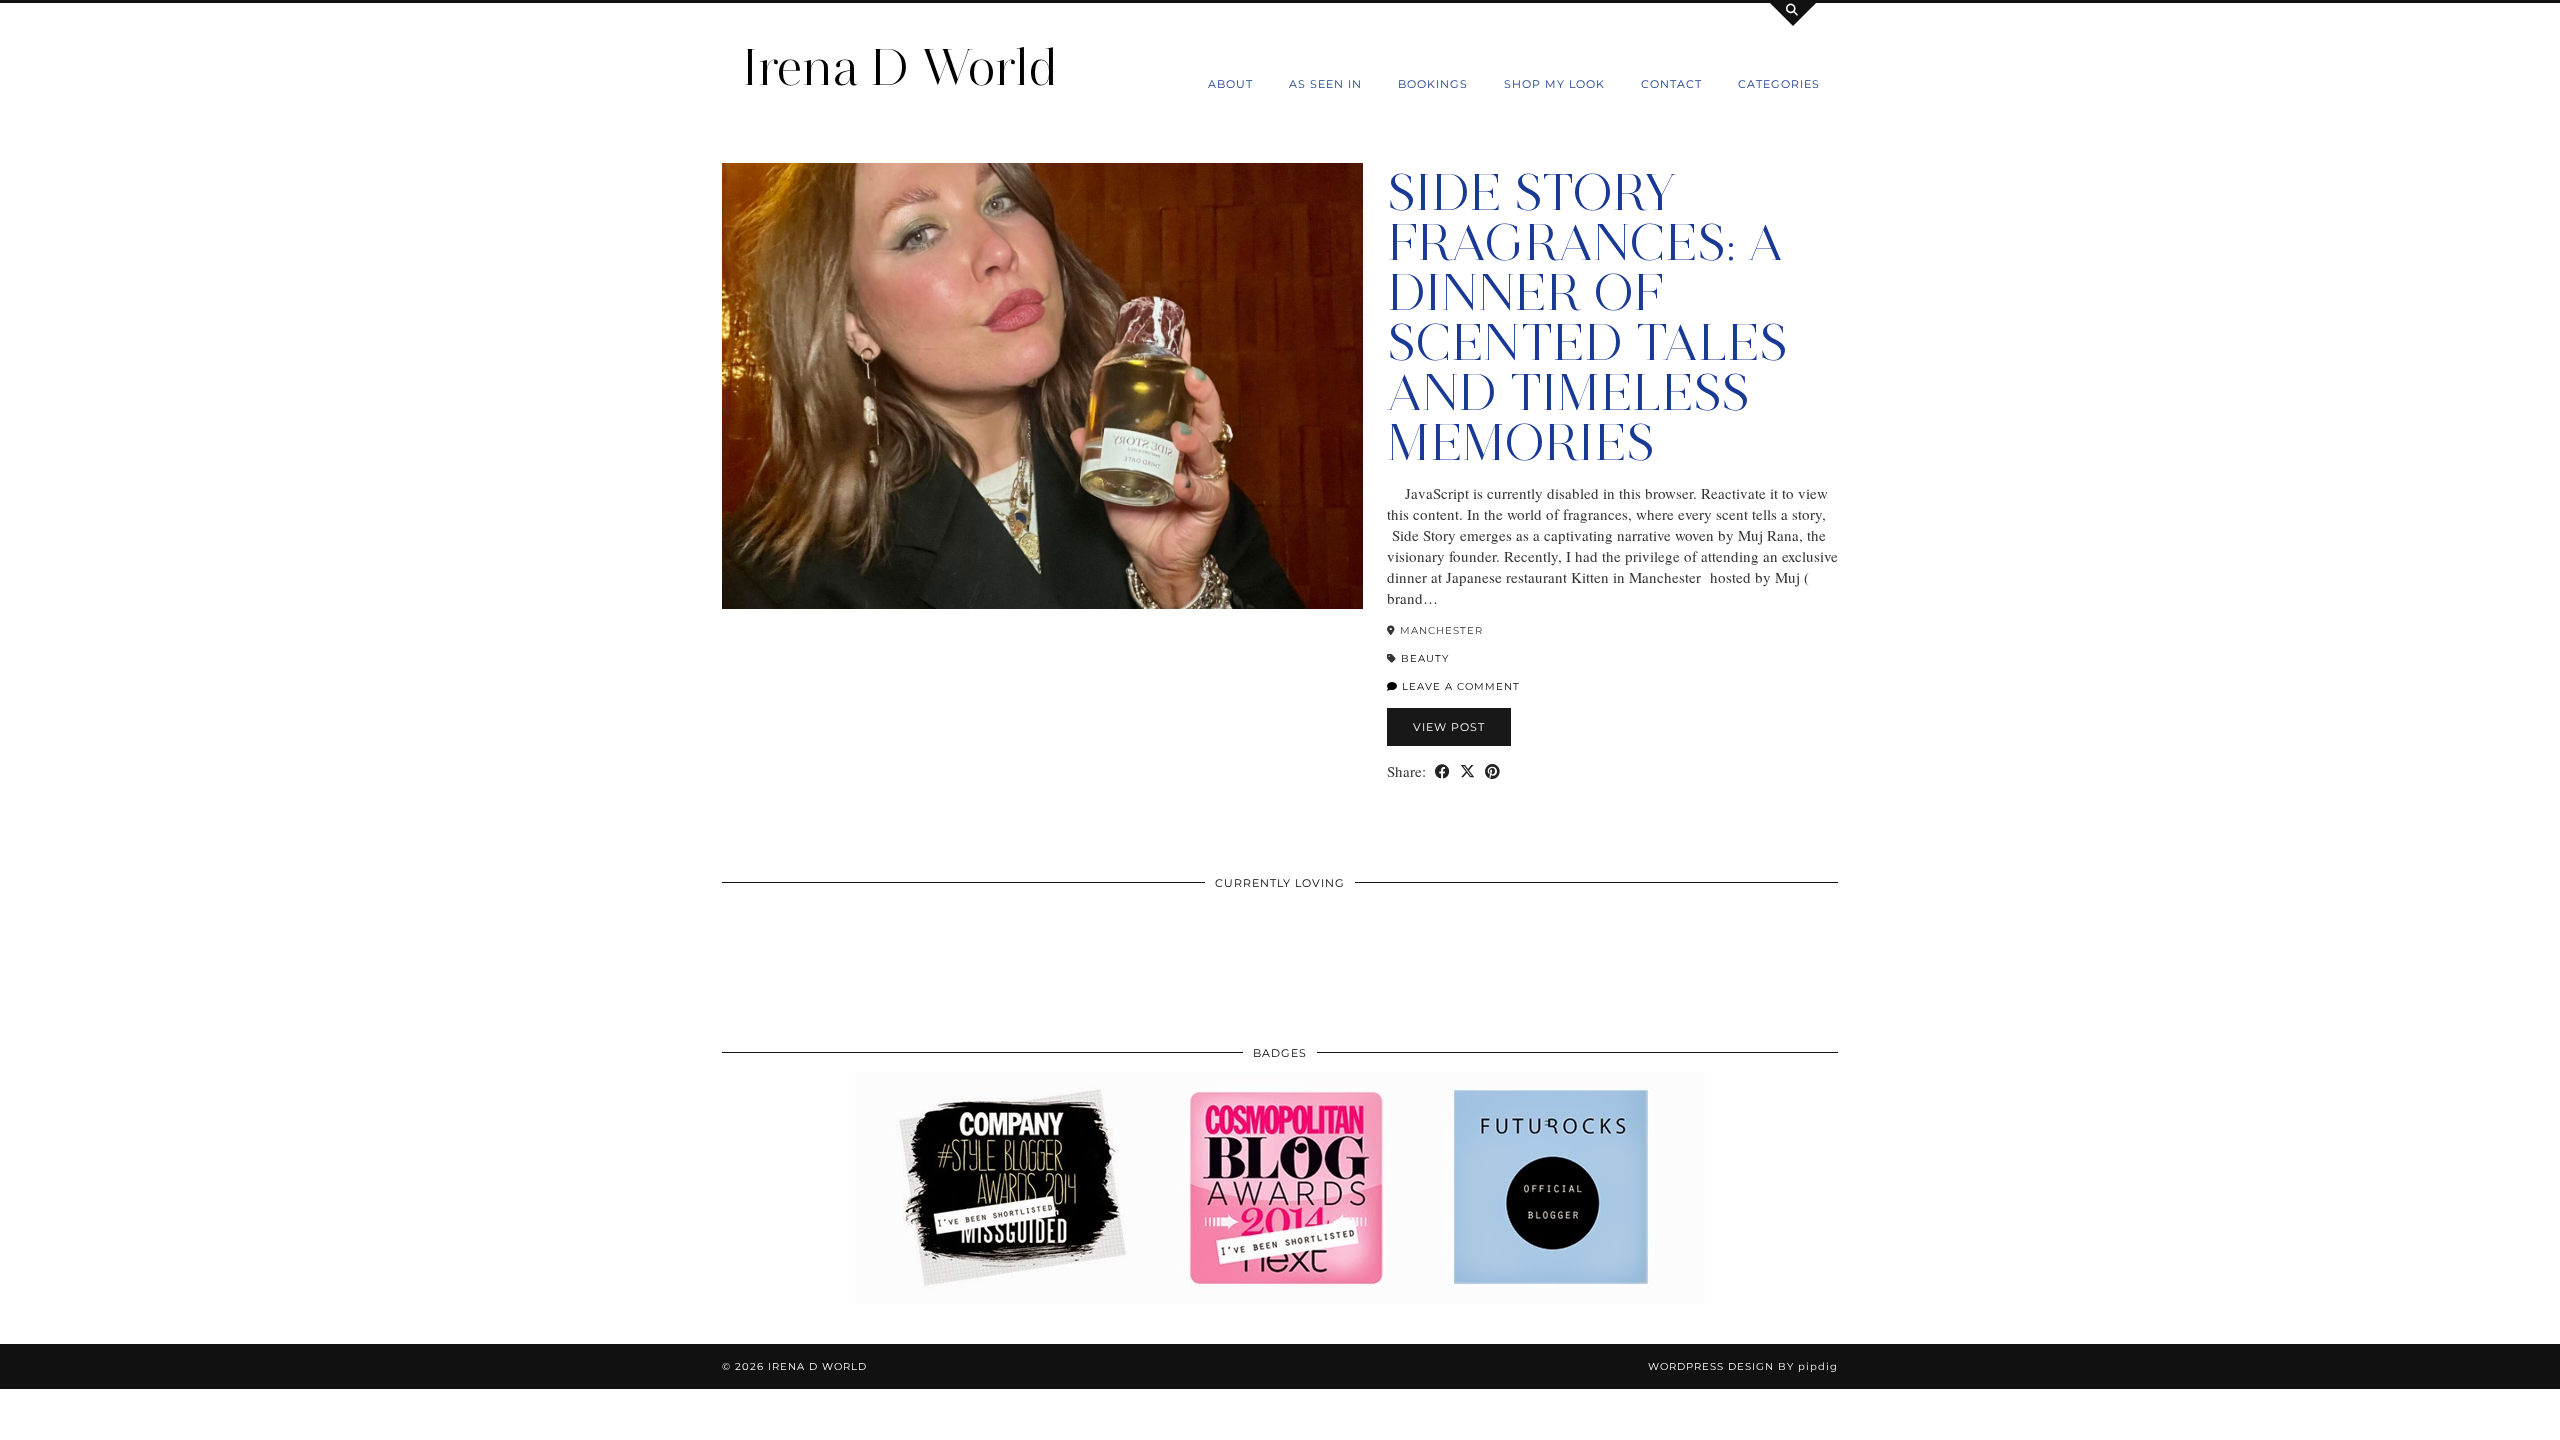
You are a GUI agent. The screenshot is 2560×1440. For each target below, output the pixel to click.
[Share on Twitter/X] (1467, 771)
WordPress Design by (1743, 1366)
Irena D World (900, 67)
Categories (1779, 84)
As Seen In (1325, 84)
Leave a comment (1459, 686)
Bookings (1433, 84)
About (1230, 84)
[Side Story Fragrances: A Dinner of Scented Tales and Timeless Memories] (1042, 386)
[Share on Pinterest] (1492, 771)
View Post (1449, 727)
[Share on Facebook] (1442, 771)
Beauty (1425, 658)
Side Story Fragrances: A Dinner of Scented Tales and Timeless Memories (1587, 317)
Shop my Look (1554, 84)
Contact (1671, 84)
